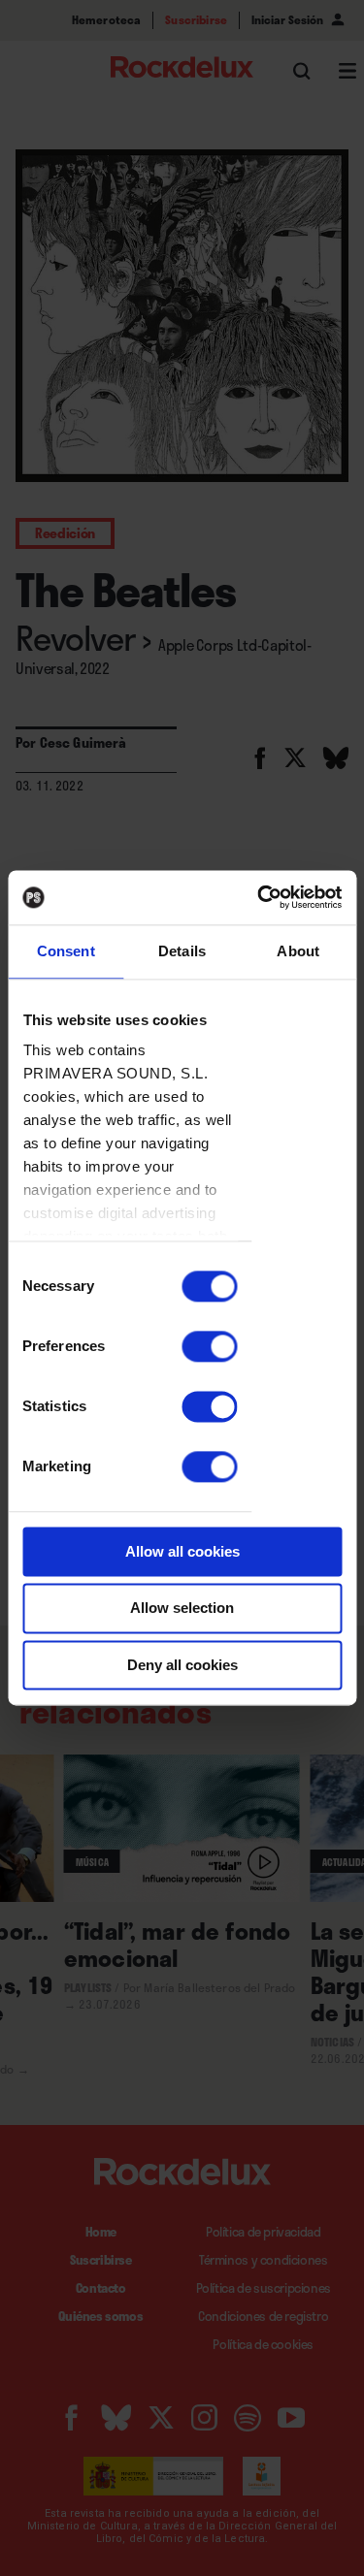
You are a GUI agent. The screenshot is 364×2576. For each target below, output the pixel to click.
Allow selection (182, 1609)
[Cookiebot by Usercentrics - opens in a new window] (259, 897)
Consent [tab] (66, 951)
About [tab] (298, 951)
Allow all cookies (182, 1551)
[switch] (209, 1346)
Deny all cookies (182, 1665)
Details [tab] (182, 951)
